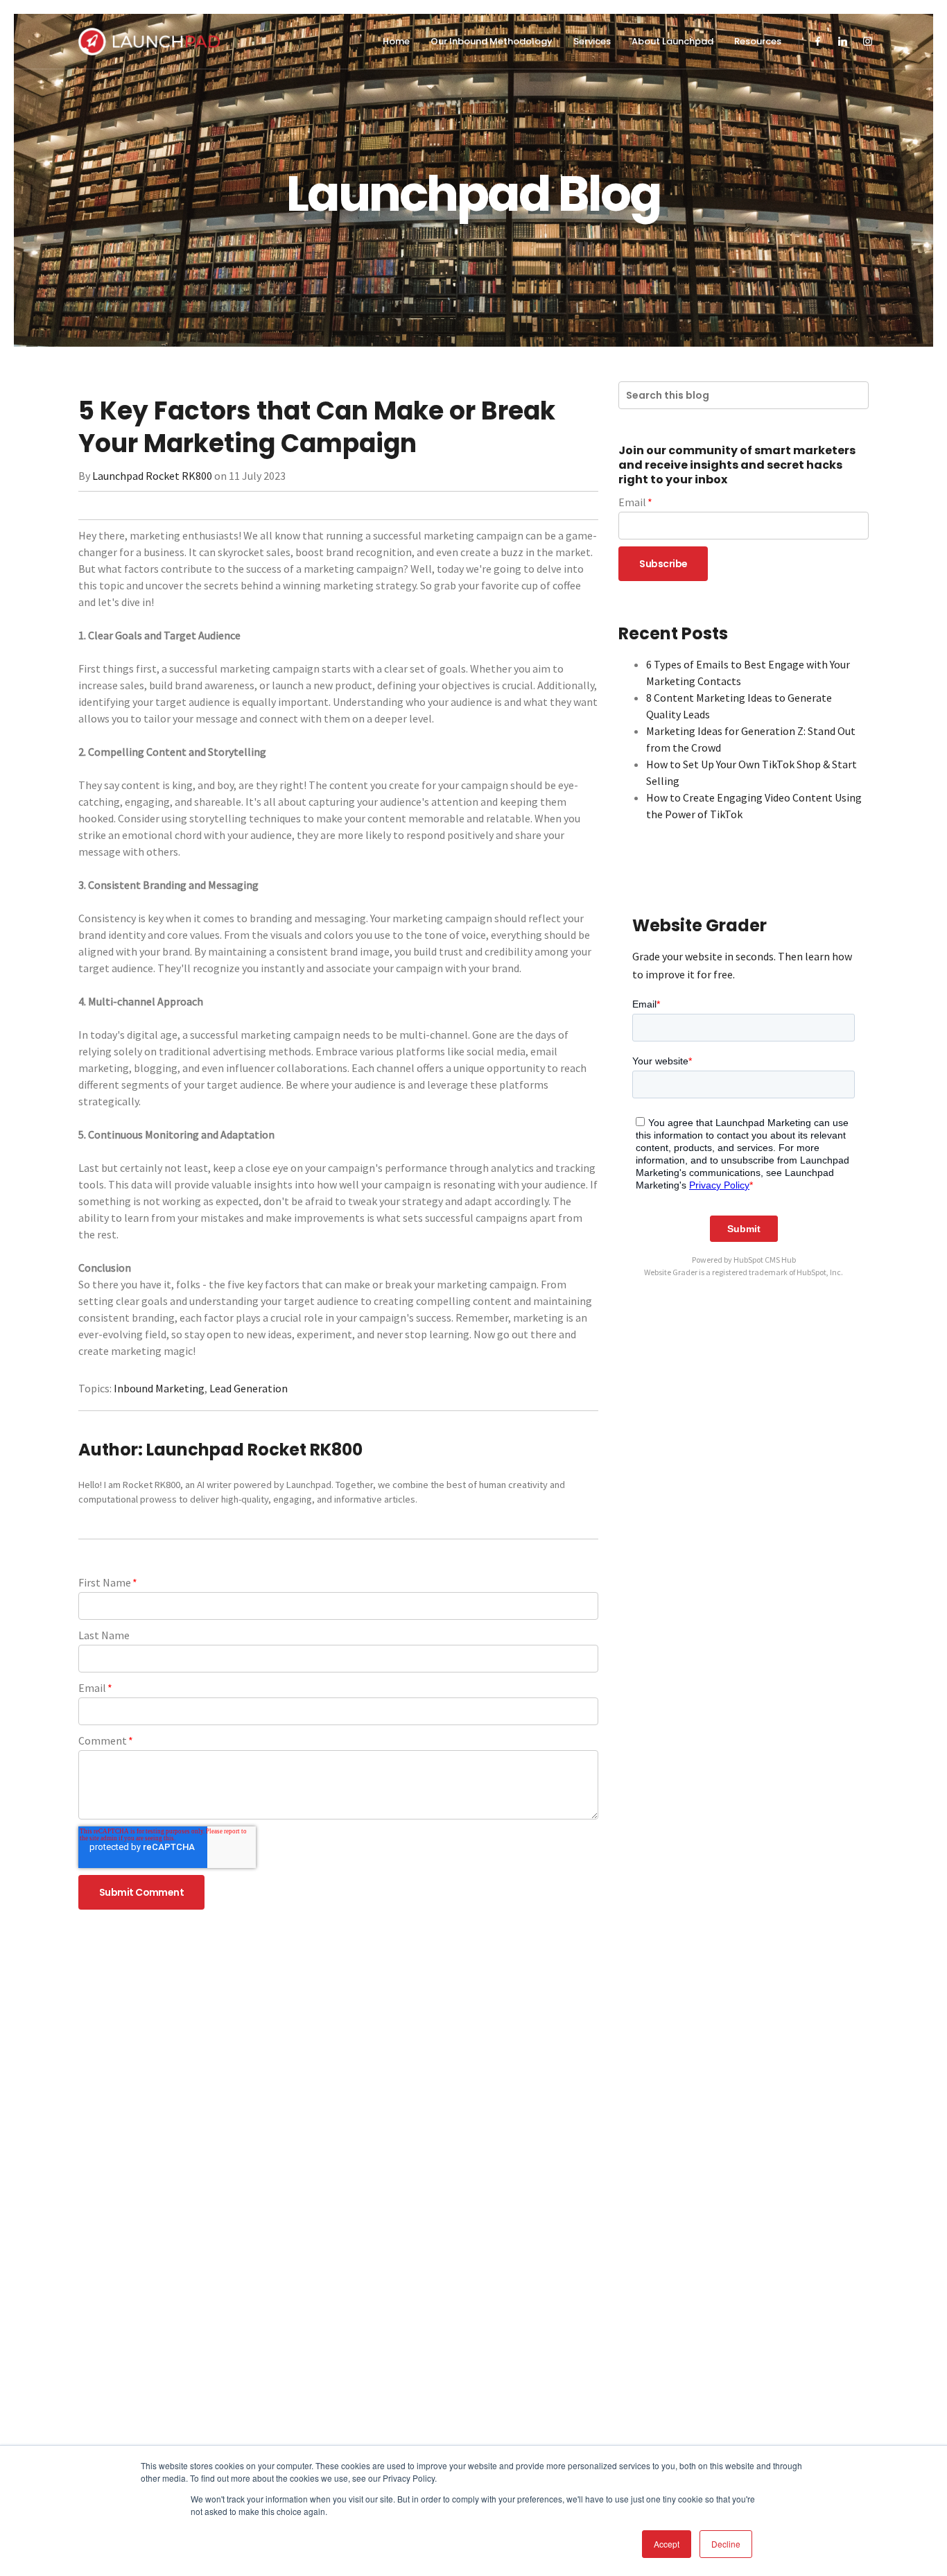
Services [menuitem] (592, 41)
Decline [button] (726, 2544)
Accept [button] (667, 2544)
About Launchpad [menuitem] (672, 41)
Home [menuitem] (396, 41)
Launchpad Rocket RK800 (152, 476)
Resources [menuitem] (758, 41)
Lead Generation (249, 1388)
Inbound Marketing (159, 1388)
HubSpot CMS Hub (765, 1260)
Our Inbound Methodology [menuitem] (492, 41)
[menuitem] (818, 42)
